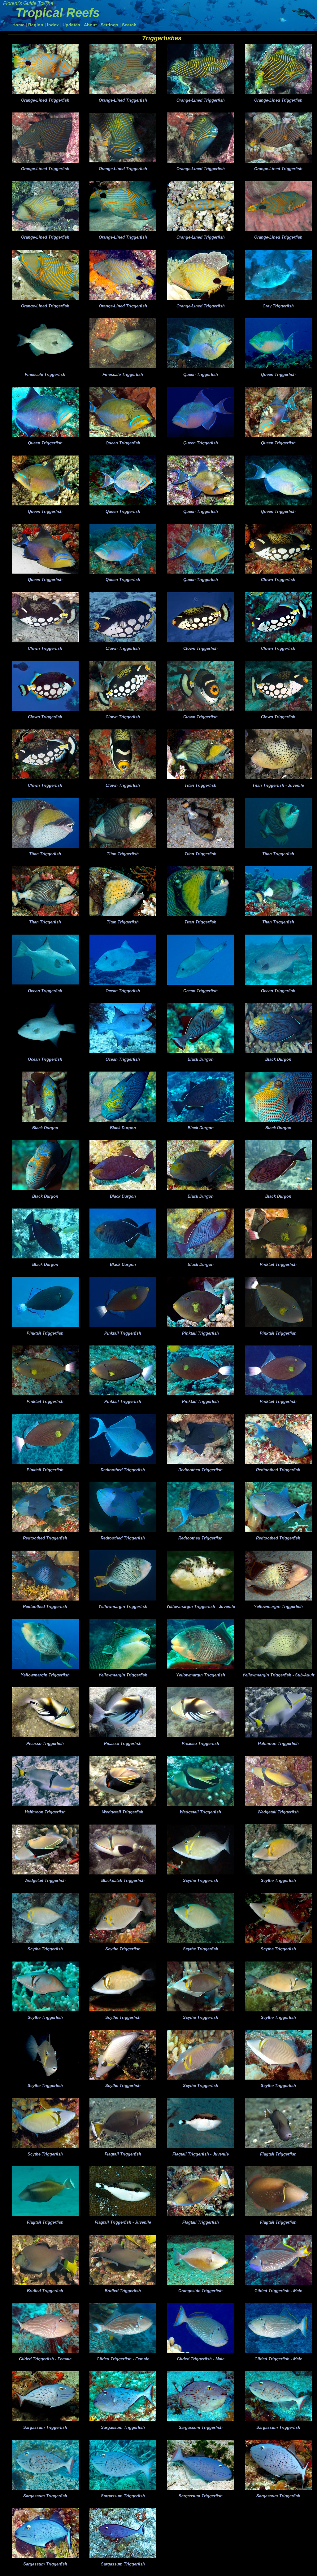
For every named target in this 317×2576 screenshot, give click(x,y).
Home (18, 25)
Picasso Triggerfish (45, 1744)
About (90, 25)
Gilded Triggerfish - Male (278, 2291)
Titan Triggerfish (200, 785)
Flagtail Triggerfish (123, 2154)
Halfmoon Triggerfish (278, 1744)
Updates (71, 25)
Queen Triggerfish (201, 374)
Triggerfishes (162, 38)
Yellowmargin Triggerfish (123, 1607)
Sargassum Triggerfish (45, 2427)
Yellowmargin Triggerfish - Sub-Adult (278, 1675)
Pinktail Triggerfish (278, 1264)
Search (129, 25)
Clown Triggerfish (278, 580)
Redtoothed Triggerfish (123, 1470)
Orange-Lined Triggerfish (45, 100)
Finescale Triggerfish (45, 374)
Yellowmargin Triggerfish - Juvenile (201, 1607)
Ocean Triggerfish (45, 991)
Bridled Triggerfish (45, 2291)
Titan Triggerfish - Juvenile (278, 785)
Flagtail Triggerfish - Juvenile (201, 2154)
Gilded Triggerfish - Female (45, 2359)
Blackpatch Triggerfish (123, 1880)
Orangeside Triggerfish (200, 2291)
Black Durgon (201, 1059)
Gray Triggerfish (278, 306)
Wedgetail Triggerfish (123, 1812)
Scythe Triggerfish (201, 1880)
